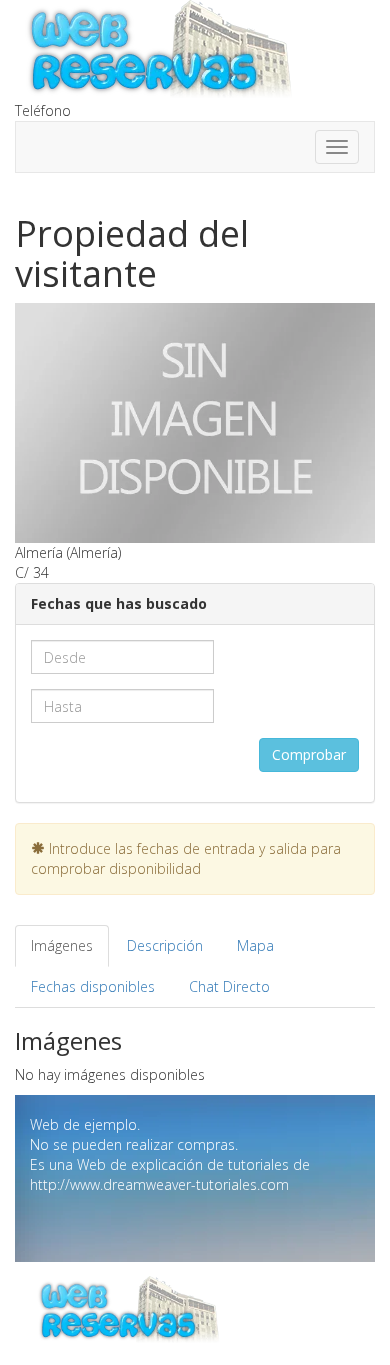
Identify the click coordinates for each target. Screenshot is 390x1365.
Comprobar (309, 754)
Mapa (255, 945)
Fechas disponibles (93, 986)
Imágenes (62, 945)
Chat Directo (229, 986)
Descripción (165, 945)
